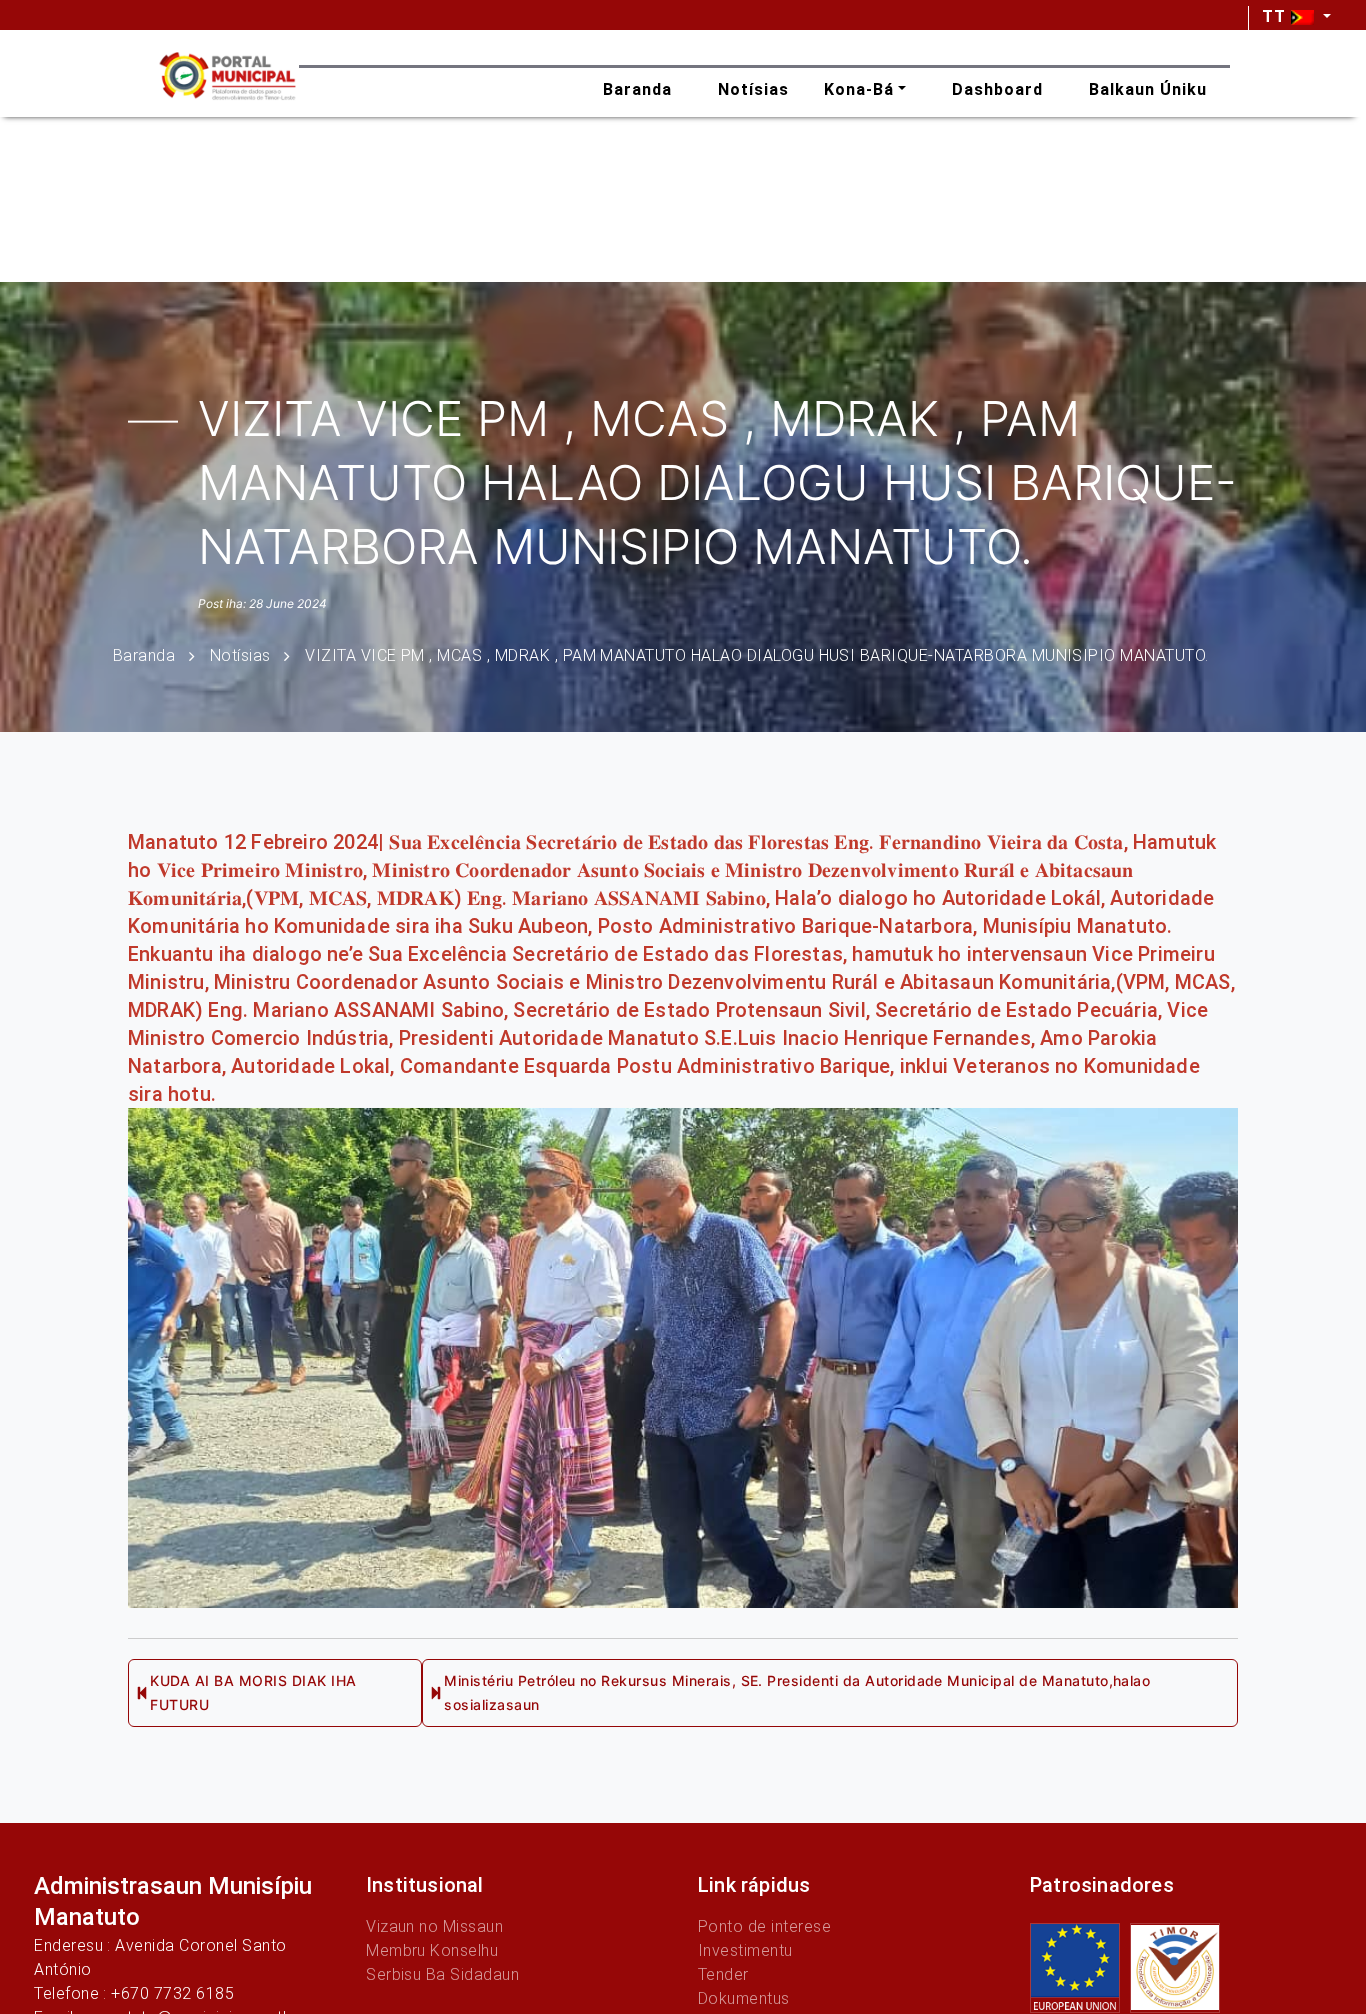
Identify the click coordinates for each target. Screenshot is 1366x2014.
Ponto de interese (764, 1926)
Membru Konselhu (432, 1950)
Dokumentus (744, 1998)
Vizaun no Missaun (434, 1926)
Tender (723, 1974)
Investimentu (745, 1950)
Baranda (144, 654)
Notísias (240, 654)
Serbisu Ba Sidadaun (442, 1974)
